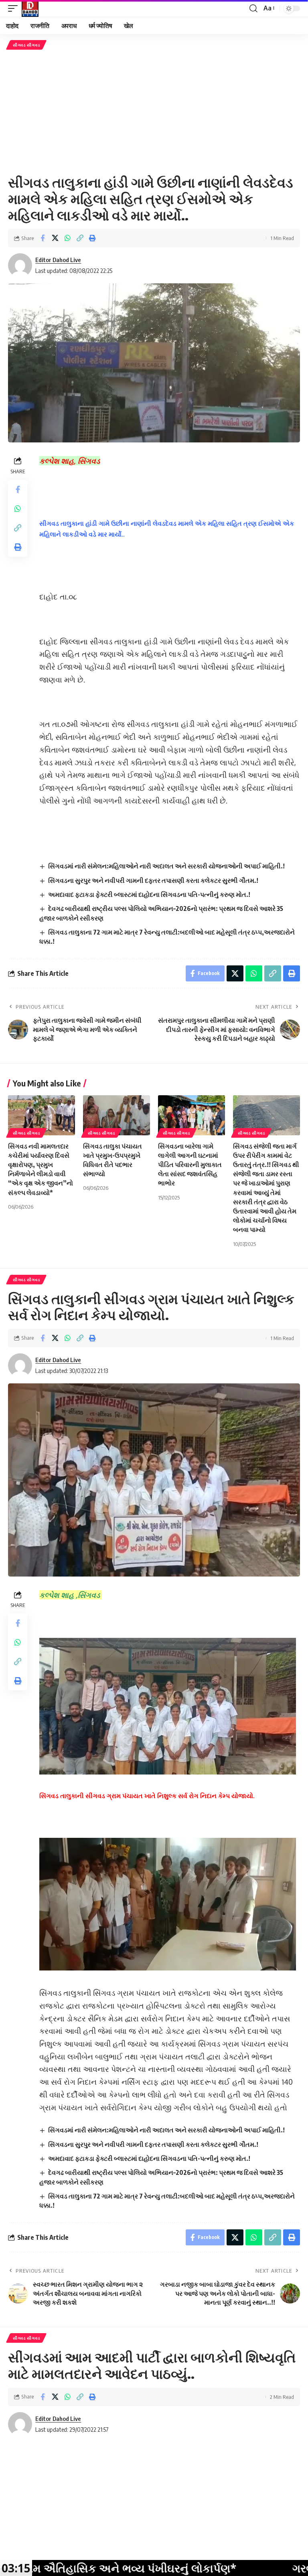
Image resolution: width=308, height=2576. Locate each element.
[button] (15, 8)
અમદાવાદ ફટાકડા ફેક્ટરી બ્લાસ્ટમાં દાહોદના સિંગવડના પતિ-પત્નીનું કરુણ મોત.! (150, 894)
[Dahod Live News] (30, 8)
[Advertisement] (154, 112)
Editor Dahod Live (58, 260)
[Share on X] (55, 238)
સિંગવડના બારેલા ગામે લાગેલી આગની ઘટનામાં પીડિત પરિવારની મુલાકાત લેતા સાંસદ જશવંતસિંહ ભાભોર (190, 1165)
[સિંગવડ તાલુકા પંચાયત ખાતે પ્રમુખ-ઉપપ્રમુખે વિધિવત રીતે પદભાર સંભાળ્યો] (117, 1115)
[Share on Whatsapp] (67, 238)
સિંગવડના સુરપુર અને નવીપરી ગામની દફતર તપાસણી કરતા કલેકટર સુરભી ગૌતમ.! (153, 880)
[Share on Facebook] (43, 238)
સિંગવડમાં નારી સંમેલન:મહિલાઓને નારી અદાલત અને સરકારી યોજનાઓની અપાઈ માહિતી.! (166, 866)
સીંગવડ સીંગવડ (26, 45)
